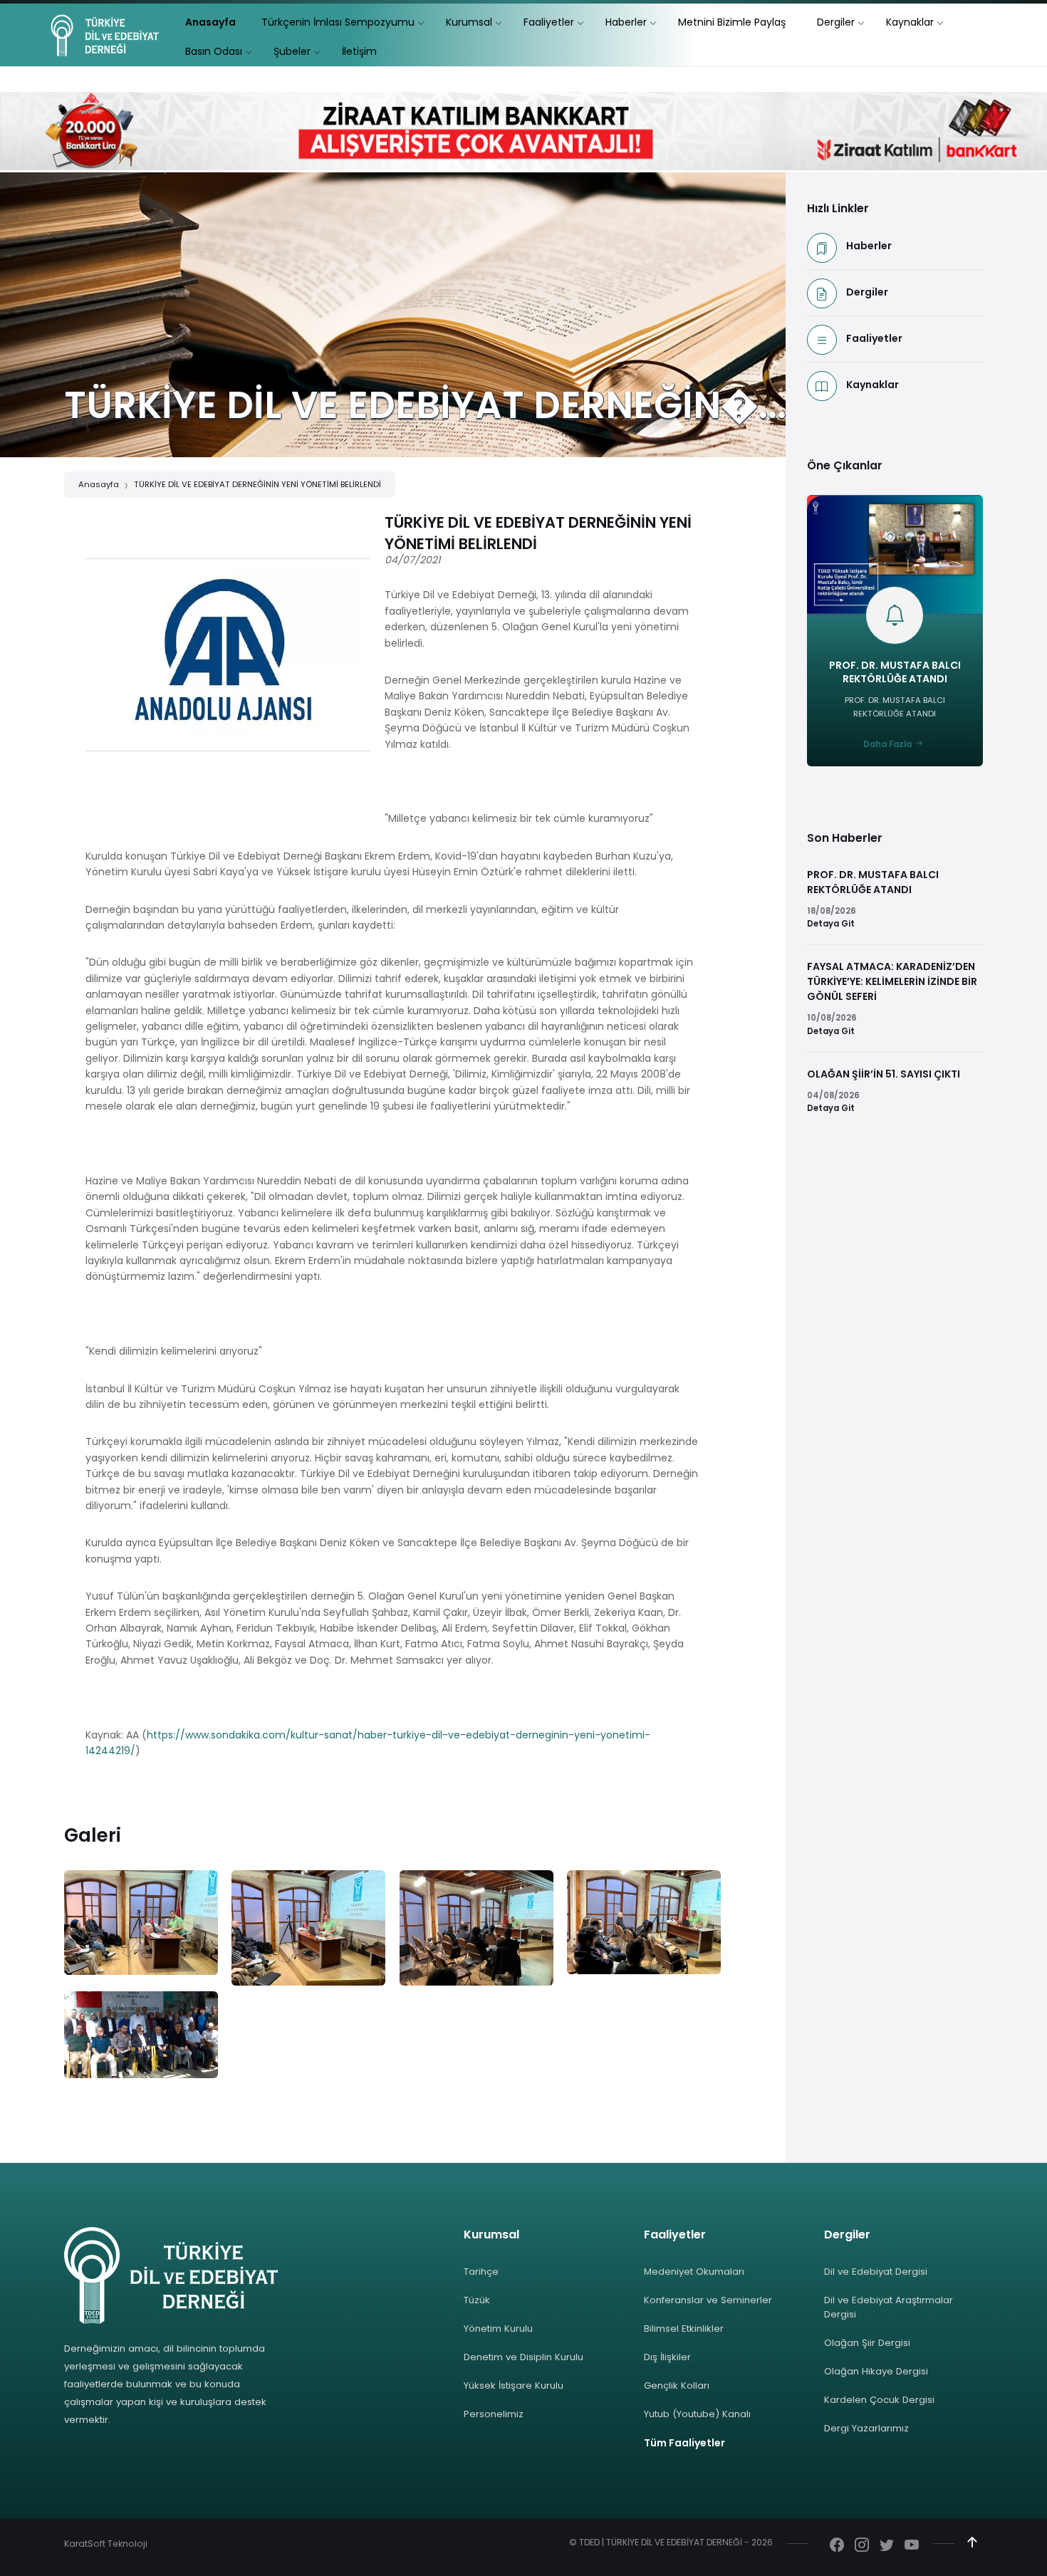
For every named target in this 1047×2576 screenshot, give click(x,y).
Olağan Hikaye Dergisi (876, 2371)
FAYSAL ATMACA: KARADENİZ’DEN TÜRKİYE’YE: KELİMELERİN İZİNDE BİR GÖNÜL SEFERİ (892, 981)
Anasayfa (99, 484)
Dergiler (867, 292)
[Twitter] (887, 2546)
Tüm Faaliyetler (684, 2443)
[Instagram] (862, 2546)
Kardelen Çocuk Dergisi (879, 2400)
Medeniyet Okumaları (694, 2272)
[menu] (210, 22)
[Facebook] (837, 2546)
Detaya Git (831, 924)
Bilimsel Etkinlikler (684, 2329)
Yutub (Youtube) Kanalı (697, 2414)
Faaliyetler (874, 338)
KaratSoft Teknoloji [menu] (106, 2544)
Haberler (869, 246)
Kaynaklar (872, 385)
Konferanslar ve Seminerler (708, 2300)
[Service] (141, 1922)
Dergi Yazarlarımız (866, 2428)
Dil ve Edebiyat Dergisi (876, 2272)
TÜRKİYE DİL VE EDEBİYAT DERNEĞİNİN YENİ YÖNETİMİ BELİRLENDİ (257, 484)
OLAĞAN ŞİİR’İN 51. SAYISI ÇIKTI (884, 1074)
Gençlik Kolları (677, 2385)
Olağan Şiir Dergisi (867, 2343)
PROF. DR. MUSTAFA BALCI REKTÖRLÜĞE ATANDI (895, 672)
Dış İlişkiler (667, 2357)
